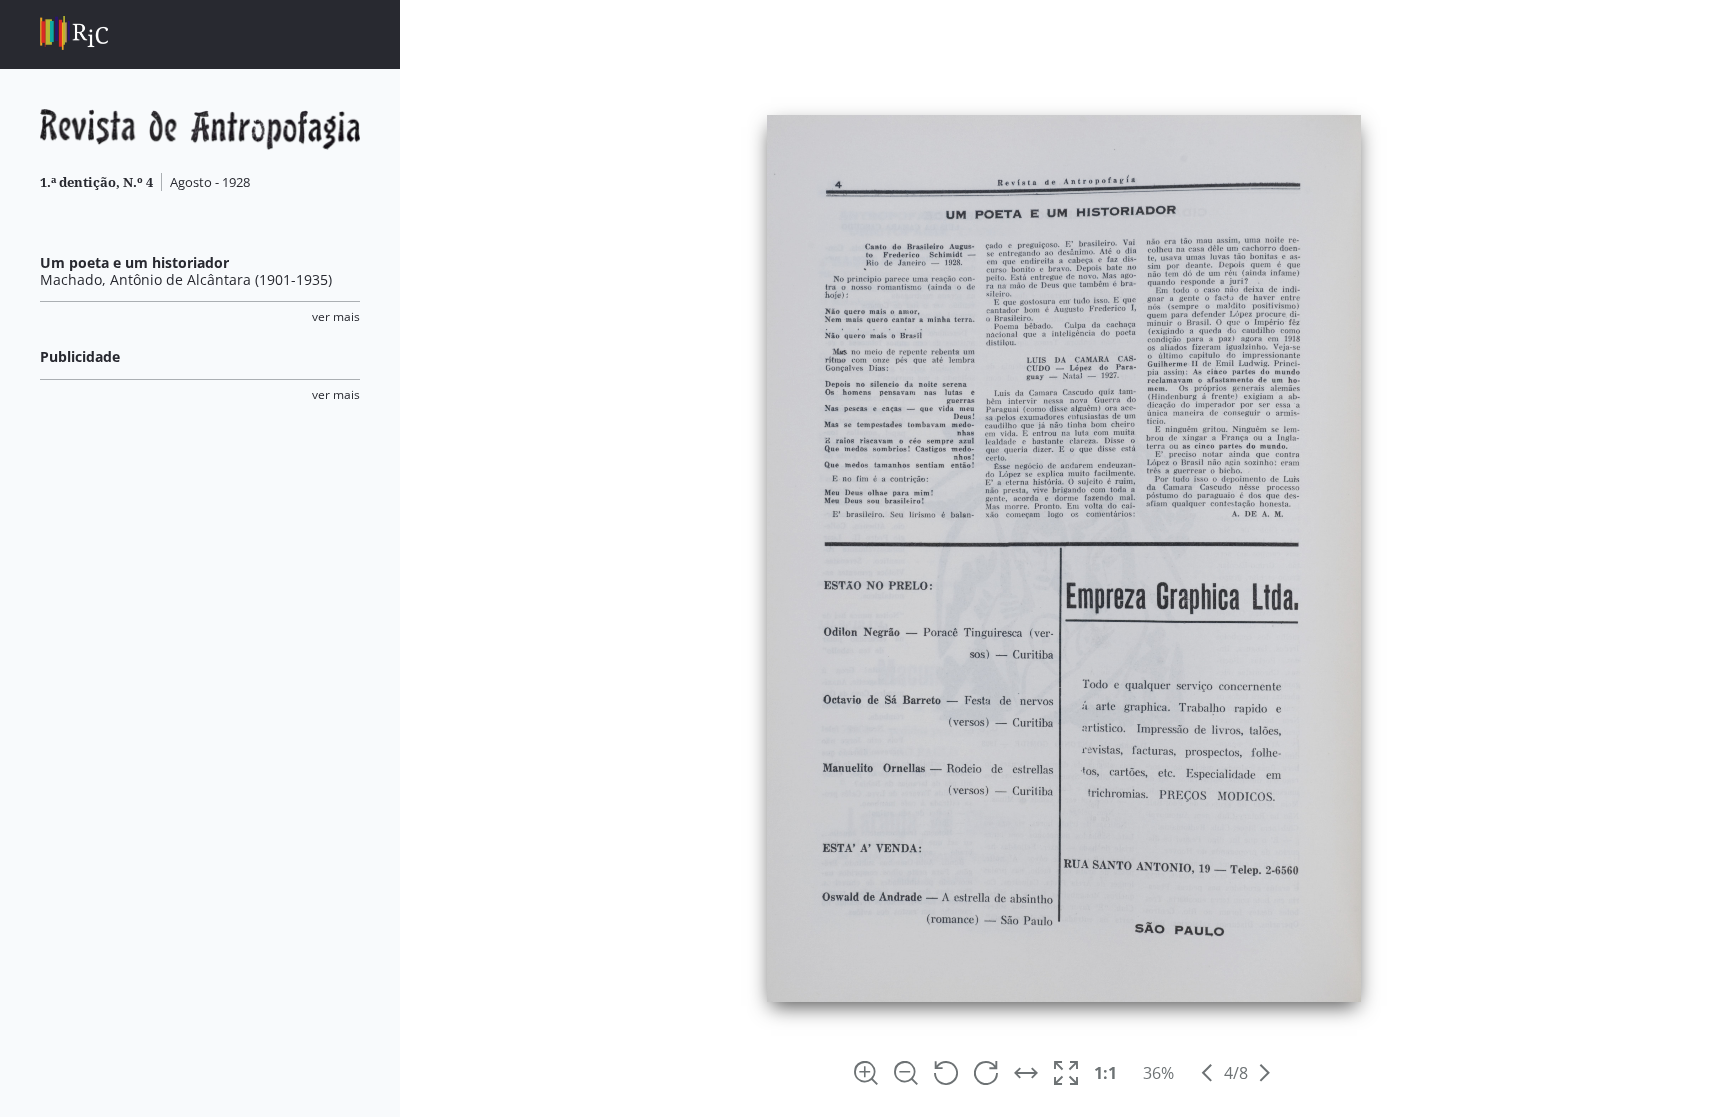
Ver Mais (336, 316)
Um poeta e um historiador (134, 262)
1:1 (1105, 1073)
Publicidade (80, 356)
